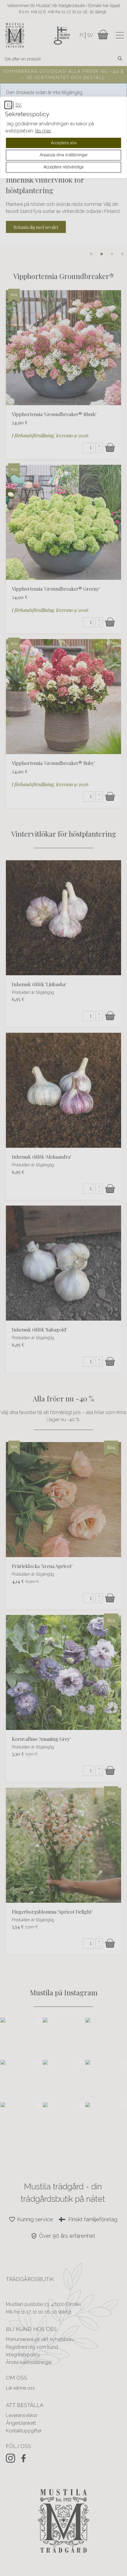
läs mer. (43, 131)
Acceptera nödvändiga (63, 167)
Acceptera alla (64, 143)
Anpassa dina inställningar (64, 155)
